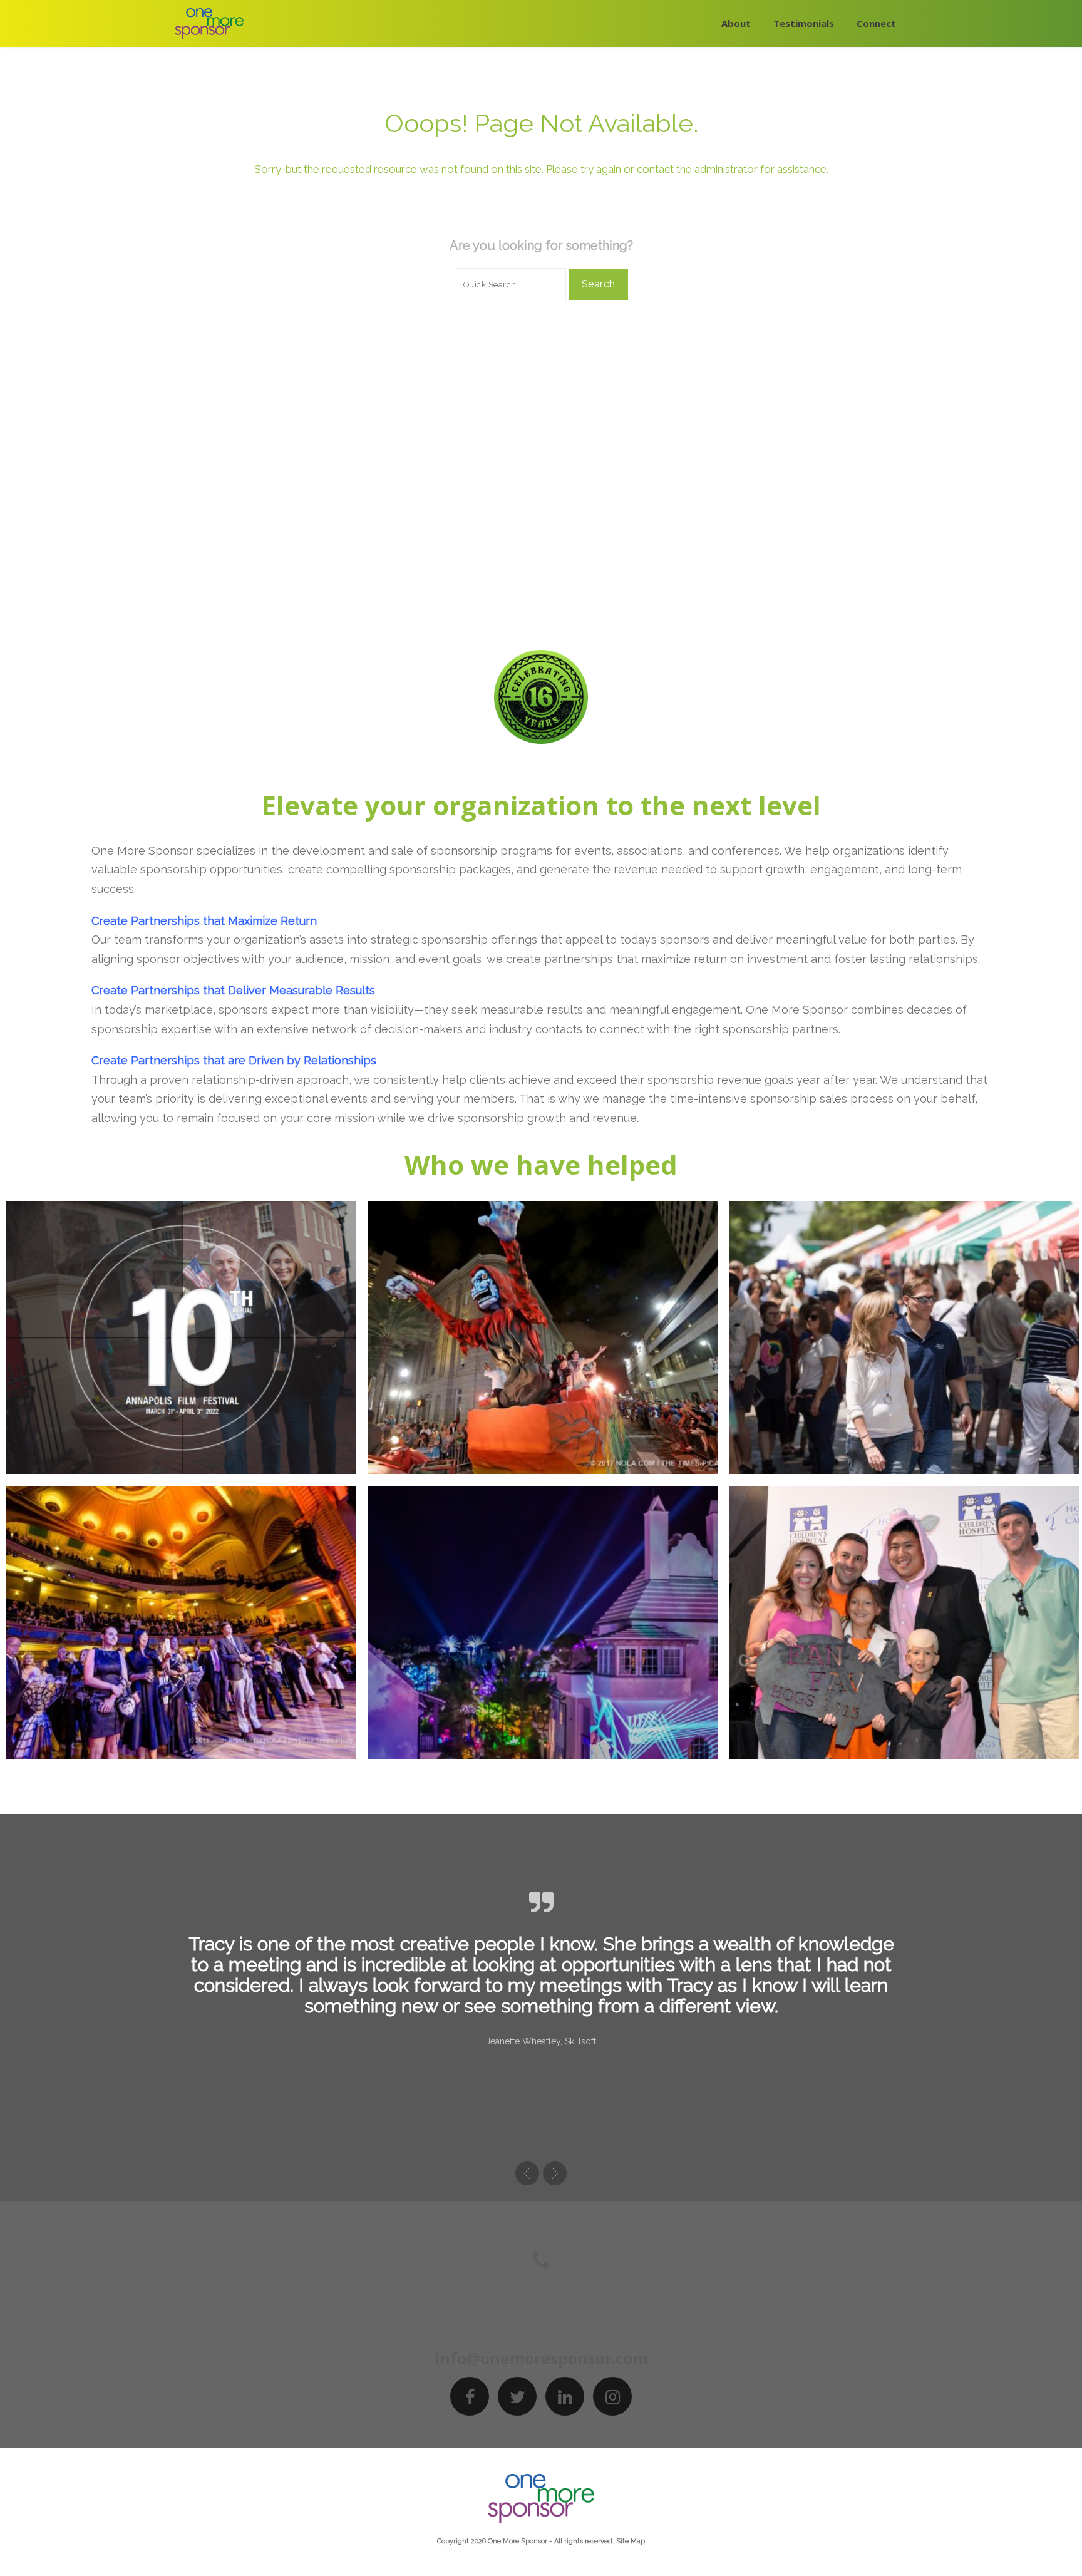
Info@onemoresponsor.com (541, 2358)
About (736, 23)
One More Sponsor (518, 2541)
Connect (876, 23)
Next (555, 2173)
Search (599, 284)
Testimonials (804, 23)
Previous (527, 2173)
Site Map (631, 2541)
